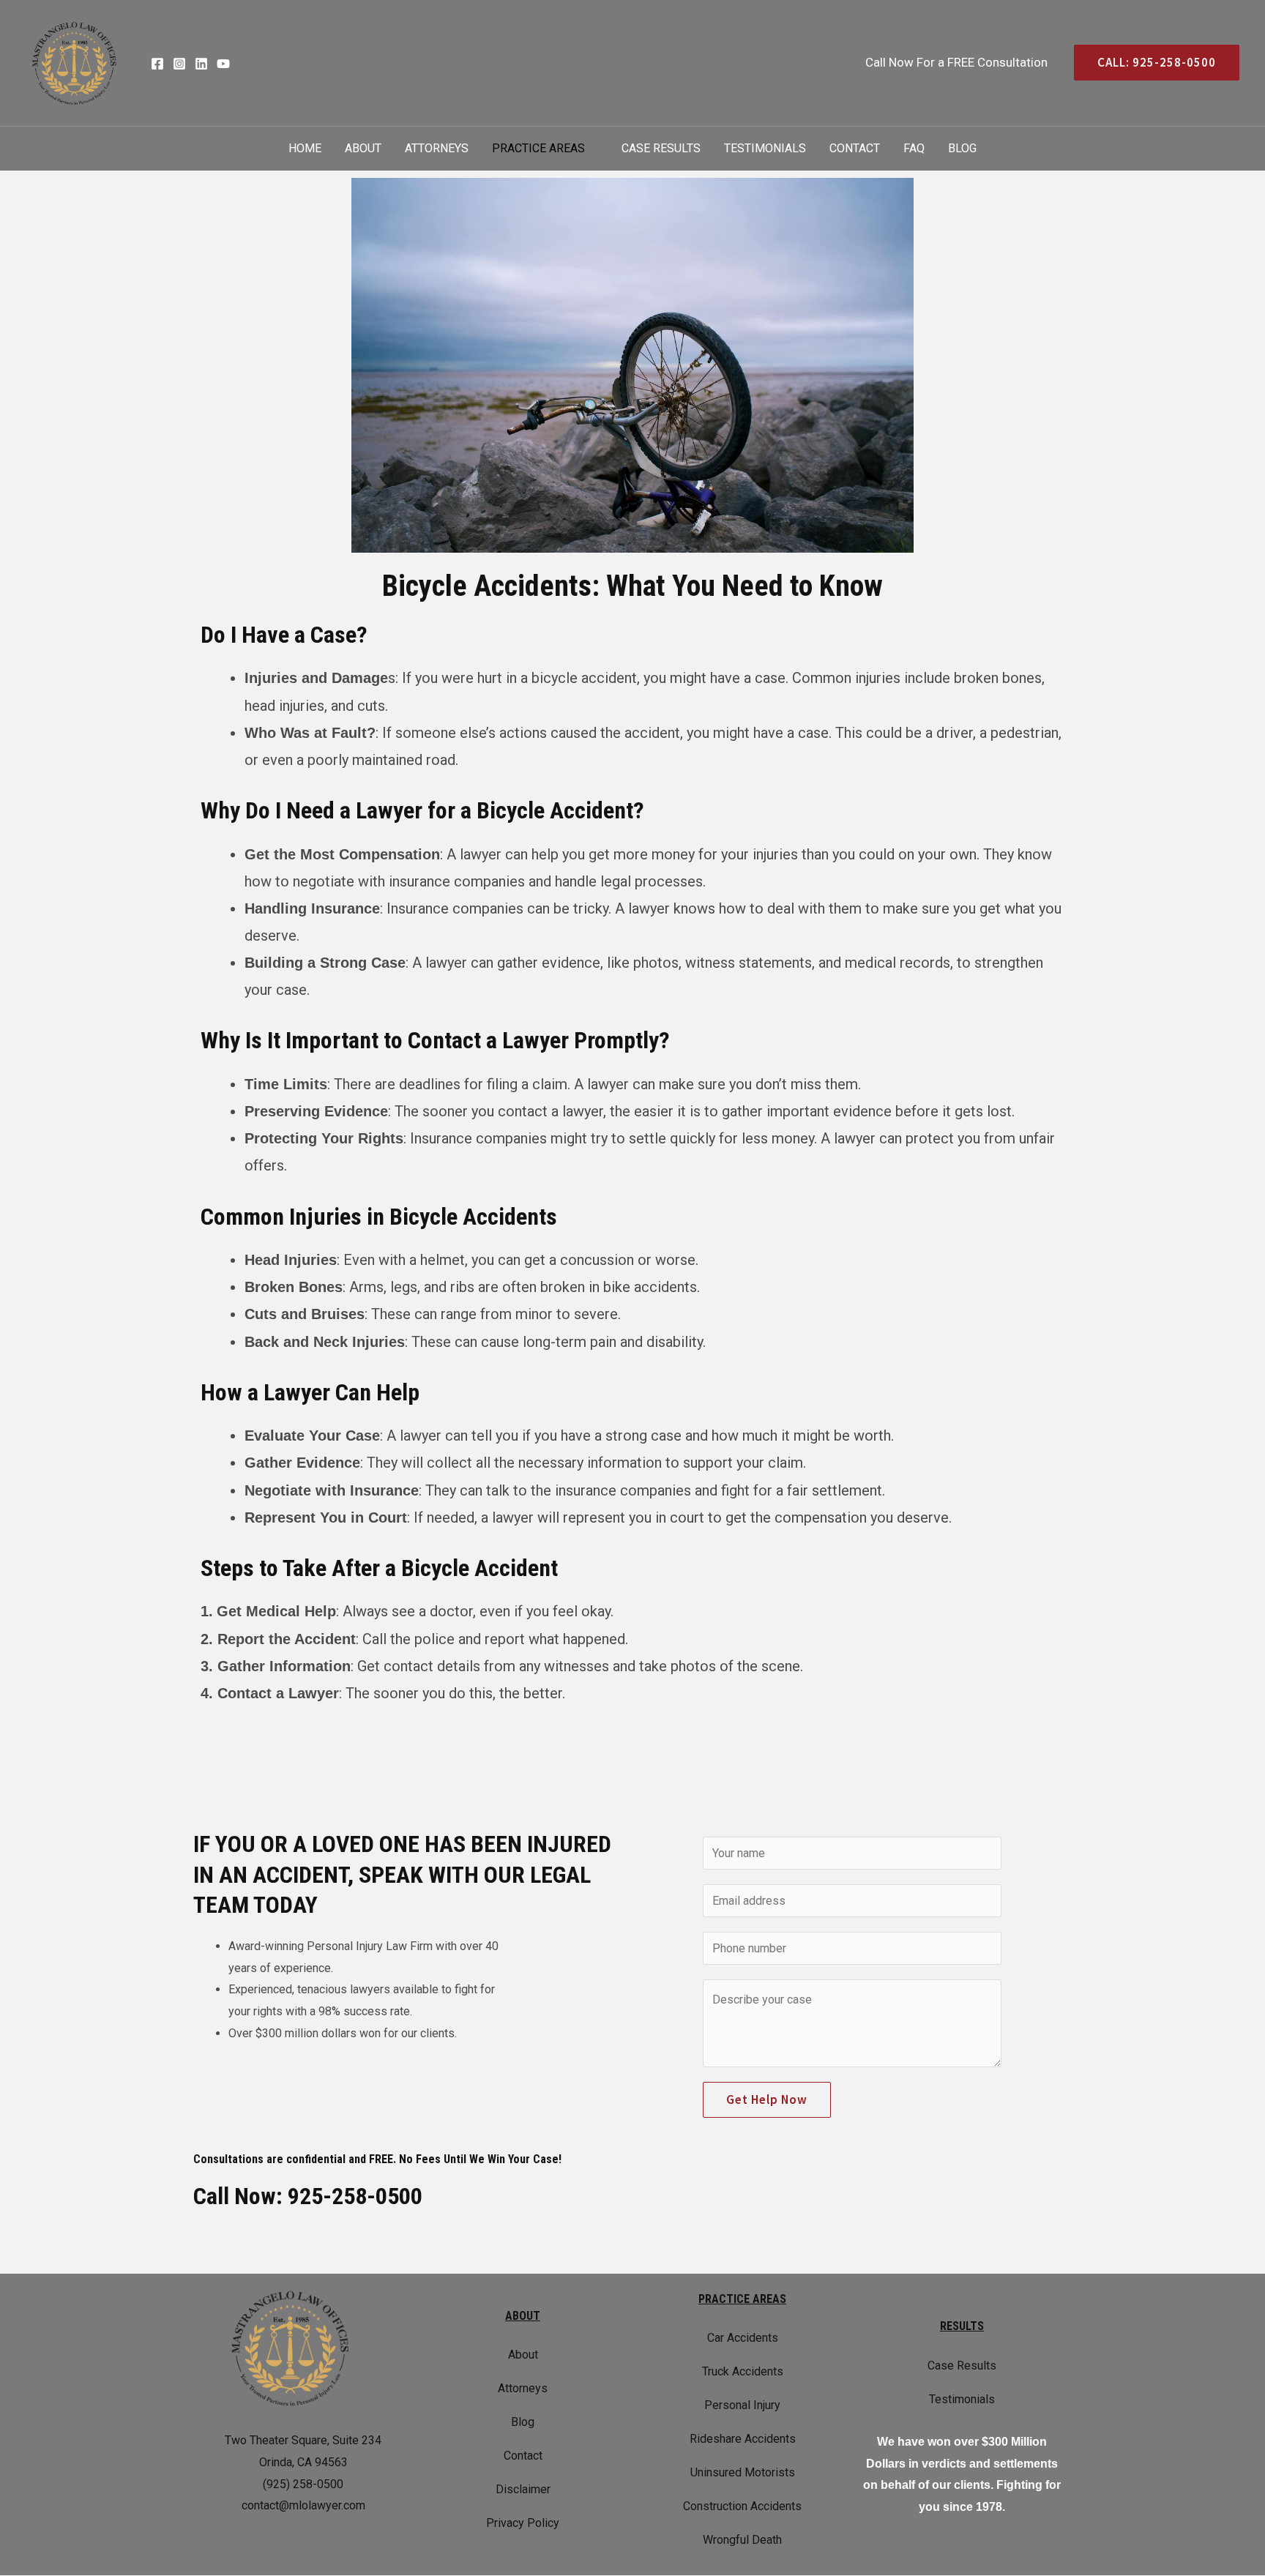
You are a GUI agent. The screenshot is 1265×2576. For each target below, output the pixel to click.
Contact (855, 148)
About (363, 148)
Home (305, 148)
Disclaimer (523, 2489)
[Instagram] (179, 64)
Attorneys (437, 148)
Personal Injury (742, 2405)
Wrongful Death (742, 2540)
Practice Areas (538, 148)
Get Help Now (767, 2099)
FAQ (914, 148)
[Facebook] (157, 64)
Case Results (661, 148)
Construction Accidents (742, 2506)
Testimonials (765, 148)
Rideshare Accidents (743, 2439)
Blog (962, 148)
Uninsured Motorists (743, 2472)
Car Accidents (743, 2338)
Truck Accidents (743, 2371)
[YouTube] (223, 64)
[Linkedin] (201, 64)
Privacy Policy (523, 2523)
